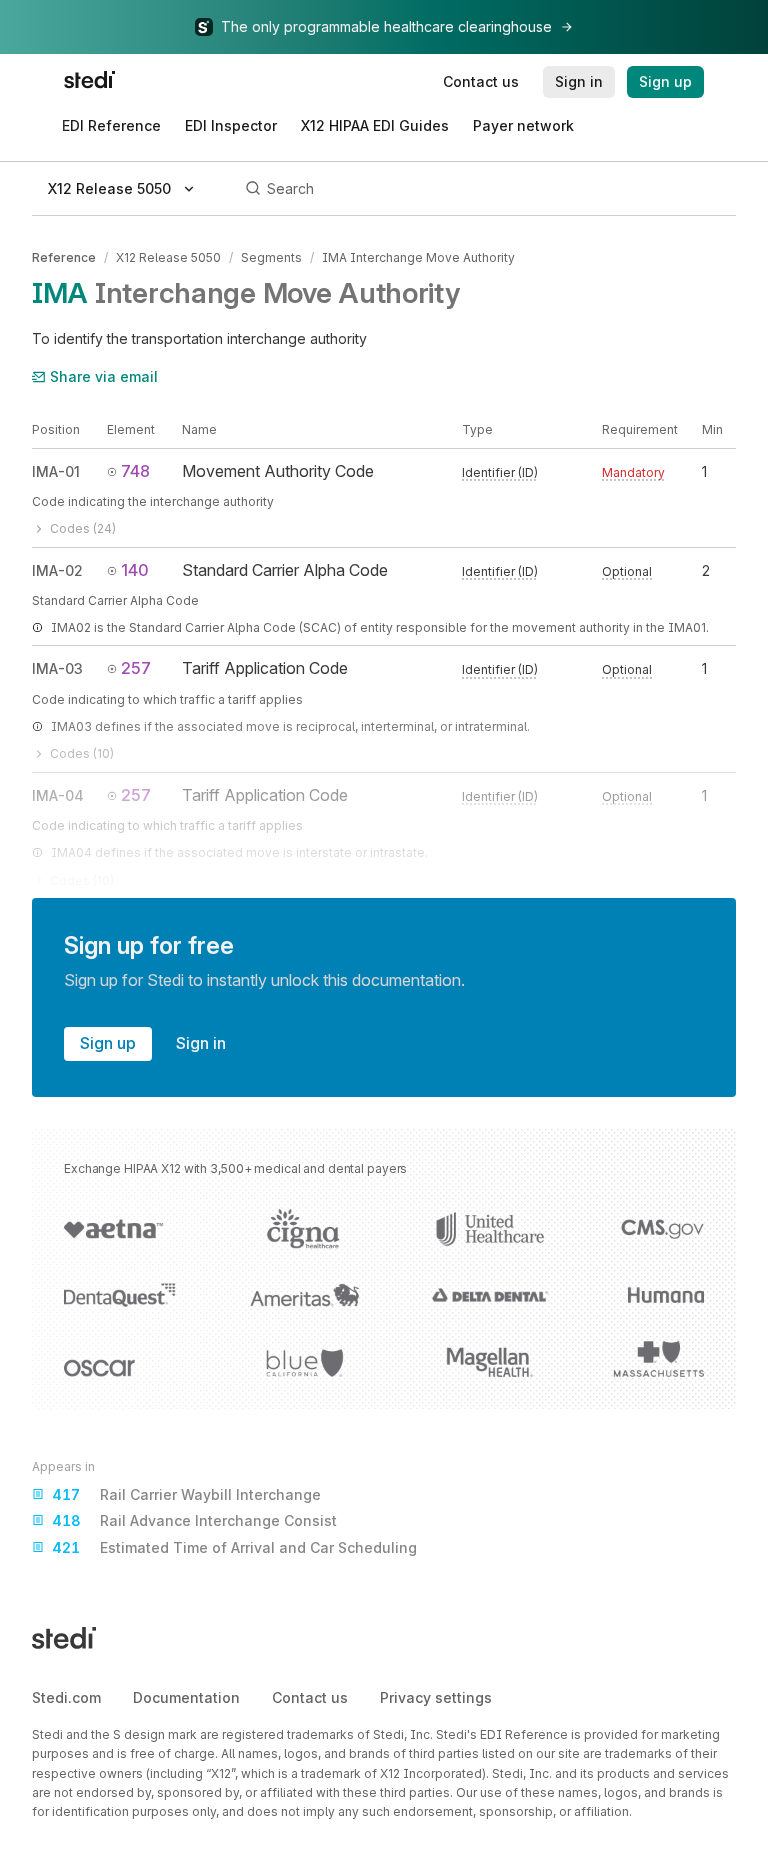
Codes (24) (83, 528)
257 (136, 668)
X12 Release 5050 (168, 257)
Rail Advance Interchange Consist (194, 1520)
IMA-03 (57, 668)
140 (135, 570)
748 (135, 471)
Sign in (201, 1043)
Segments (271, 257)
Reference (64, 257)
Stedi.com (66, 1697)
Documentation (186, 1697)
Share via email (104, 376)
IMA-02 (57, 570)
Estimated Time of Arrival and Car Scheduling (234, 1547)
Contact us (310, 1697)
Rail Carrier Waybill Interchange (186, 1494)
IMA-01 (56, 471)
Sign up (108, 1043)
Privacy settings (436, 1697)
